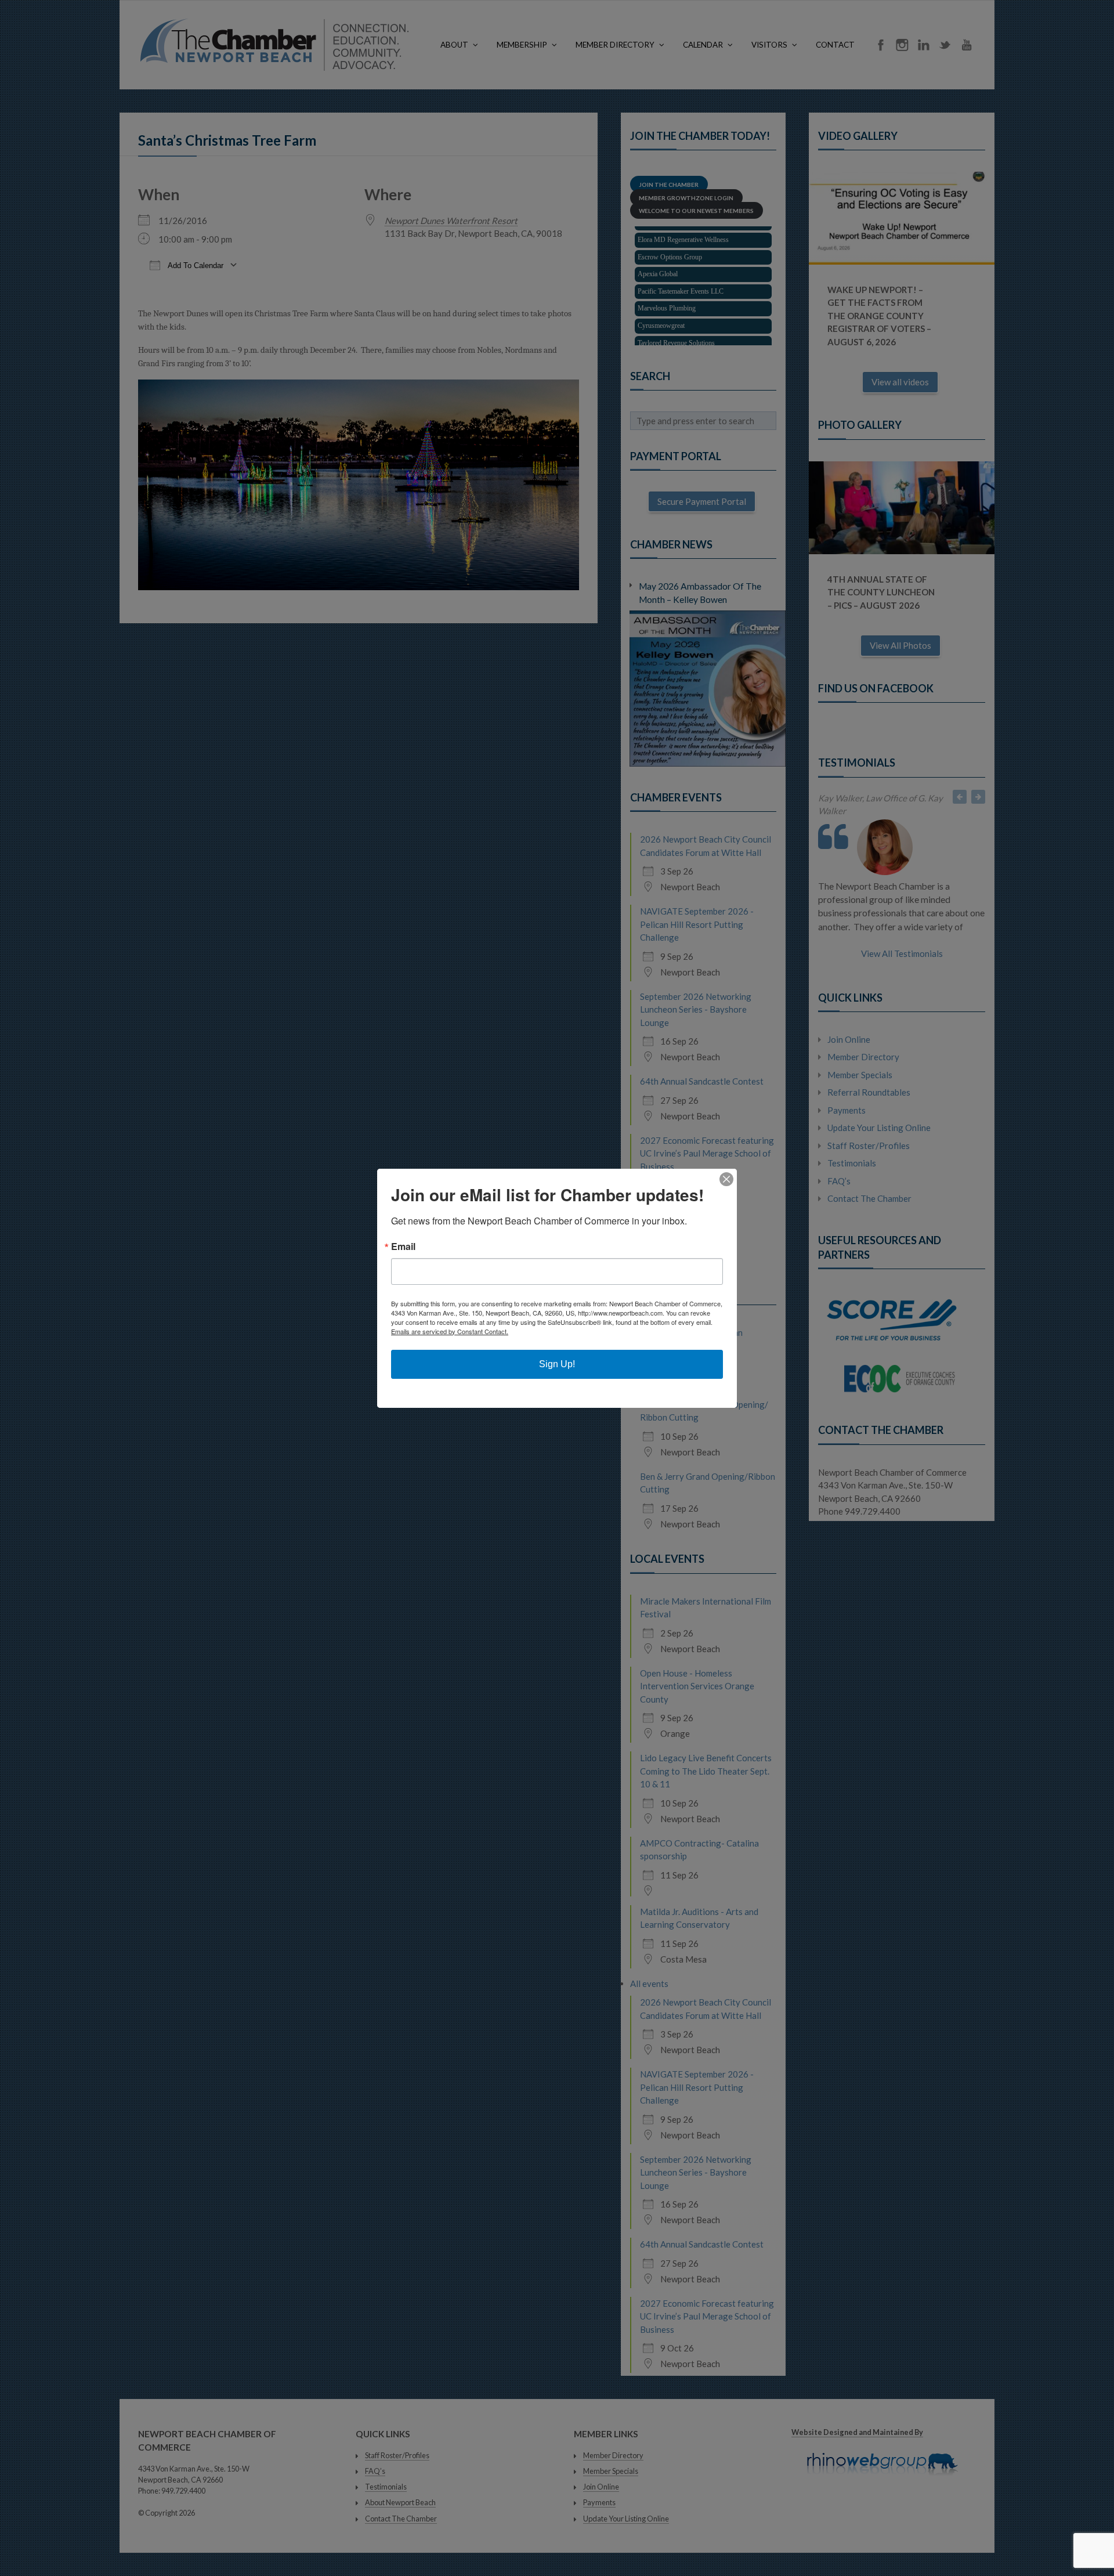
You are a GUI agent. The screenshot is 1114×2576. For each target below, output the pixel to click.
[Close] (726, 1179)
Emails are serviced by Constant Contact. (450, 1331)
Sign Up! (557, 1364)
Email (403, 1247)
